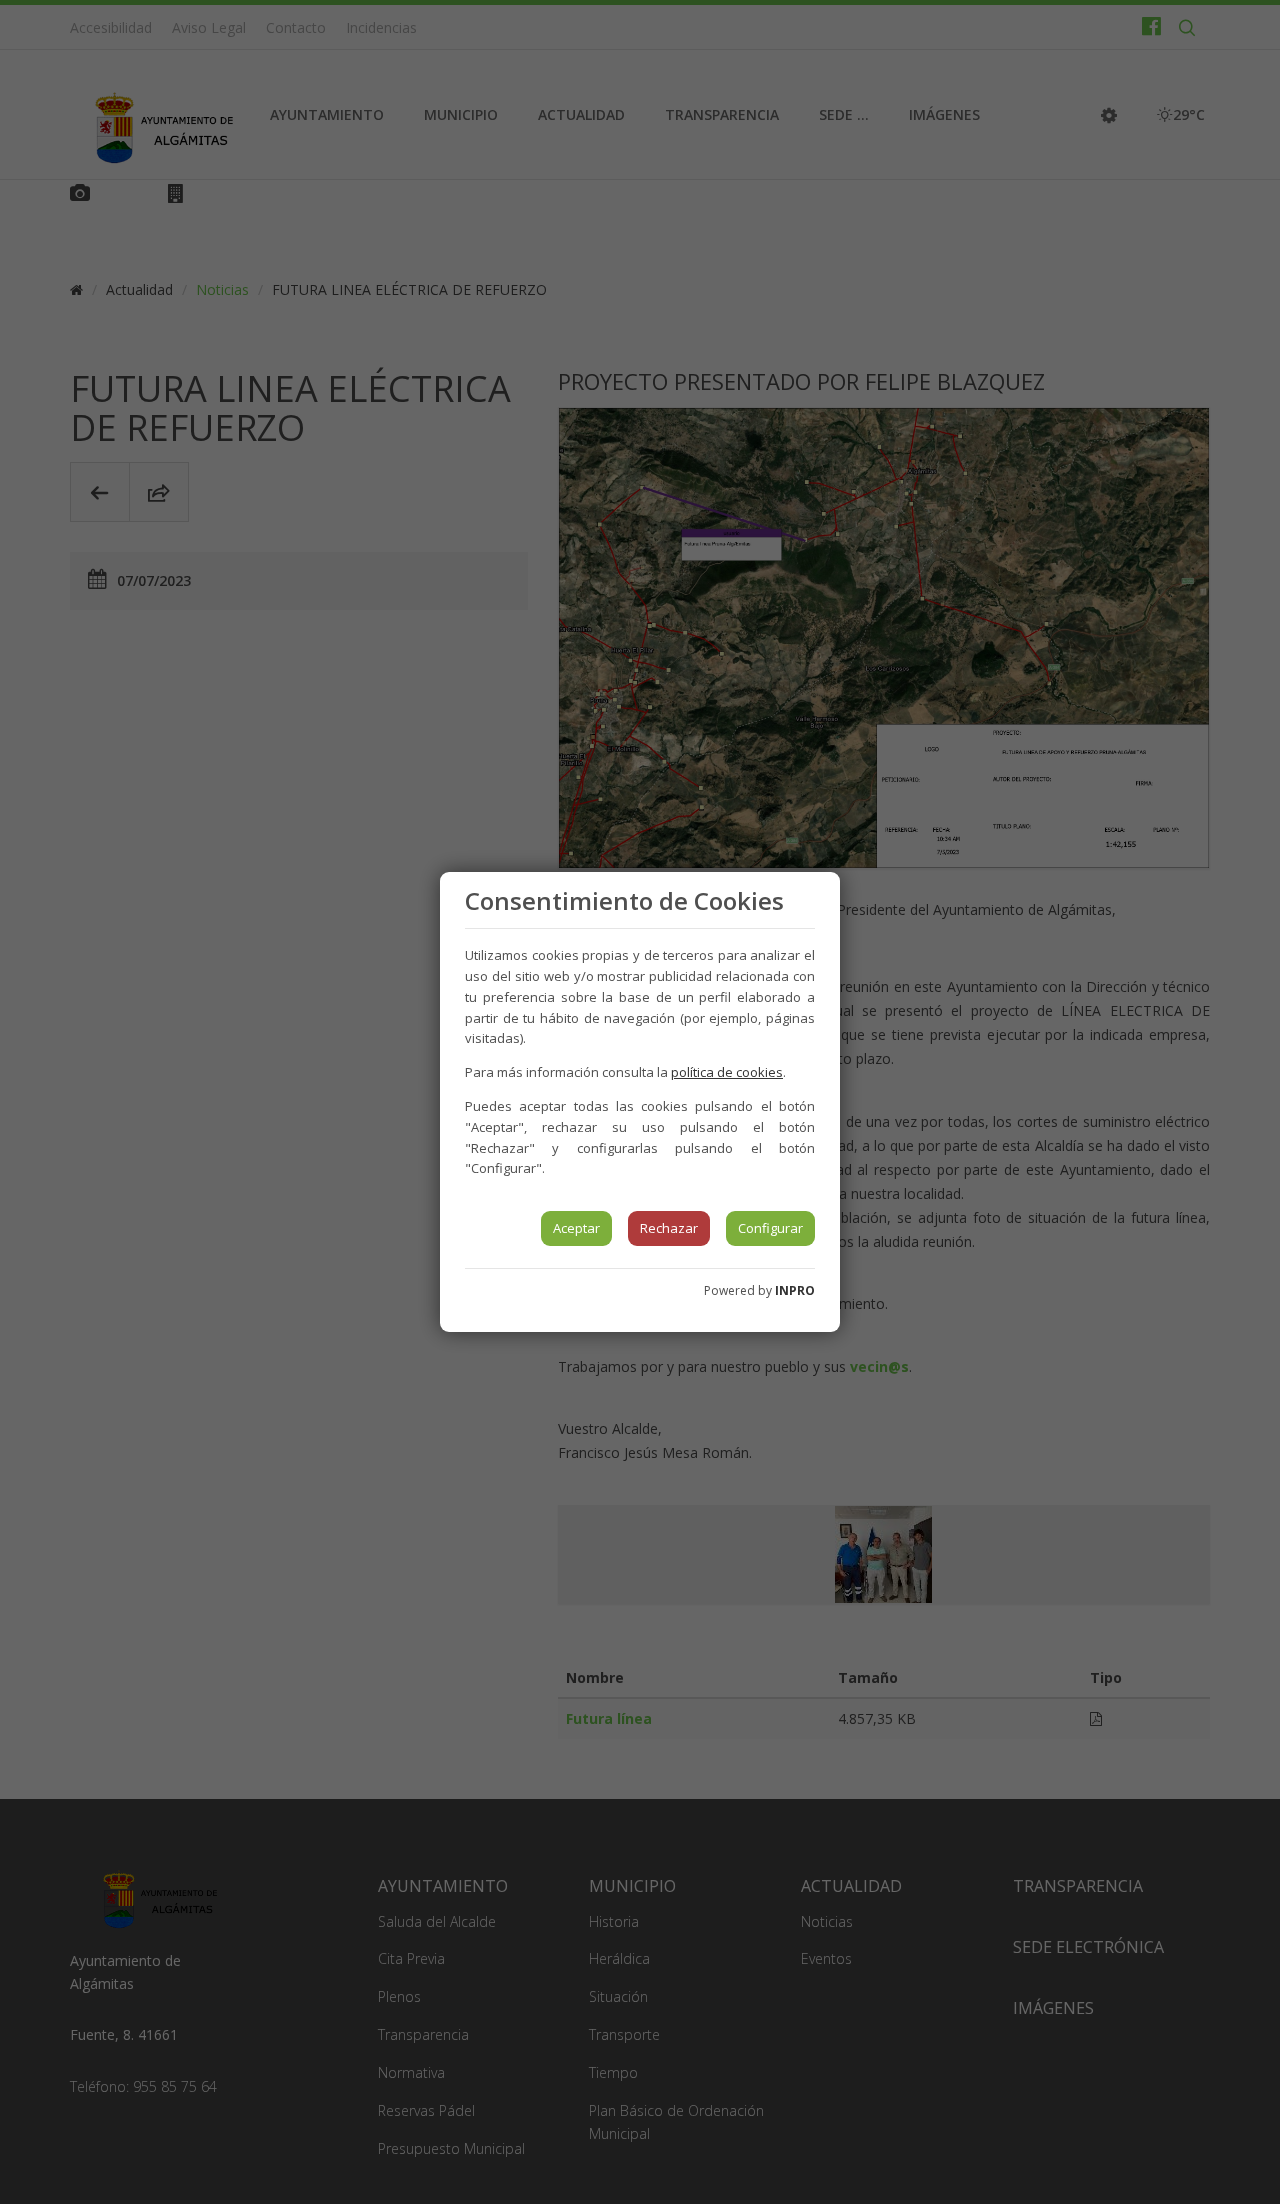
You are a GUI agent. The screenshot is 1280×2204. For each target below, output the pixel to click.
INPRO (795, 1290)
